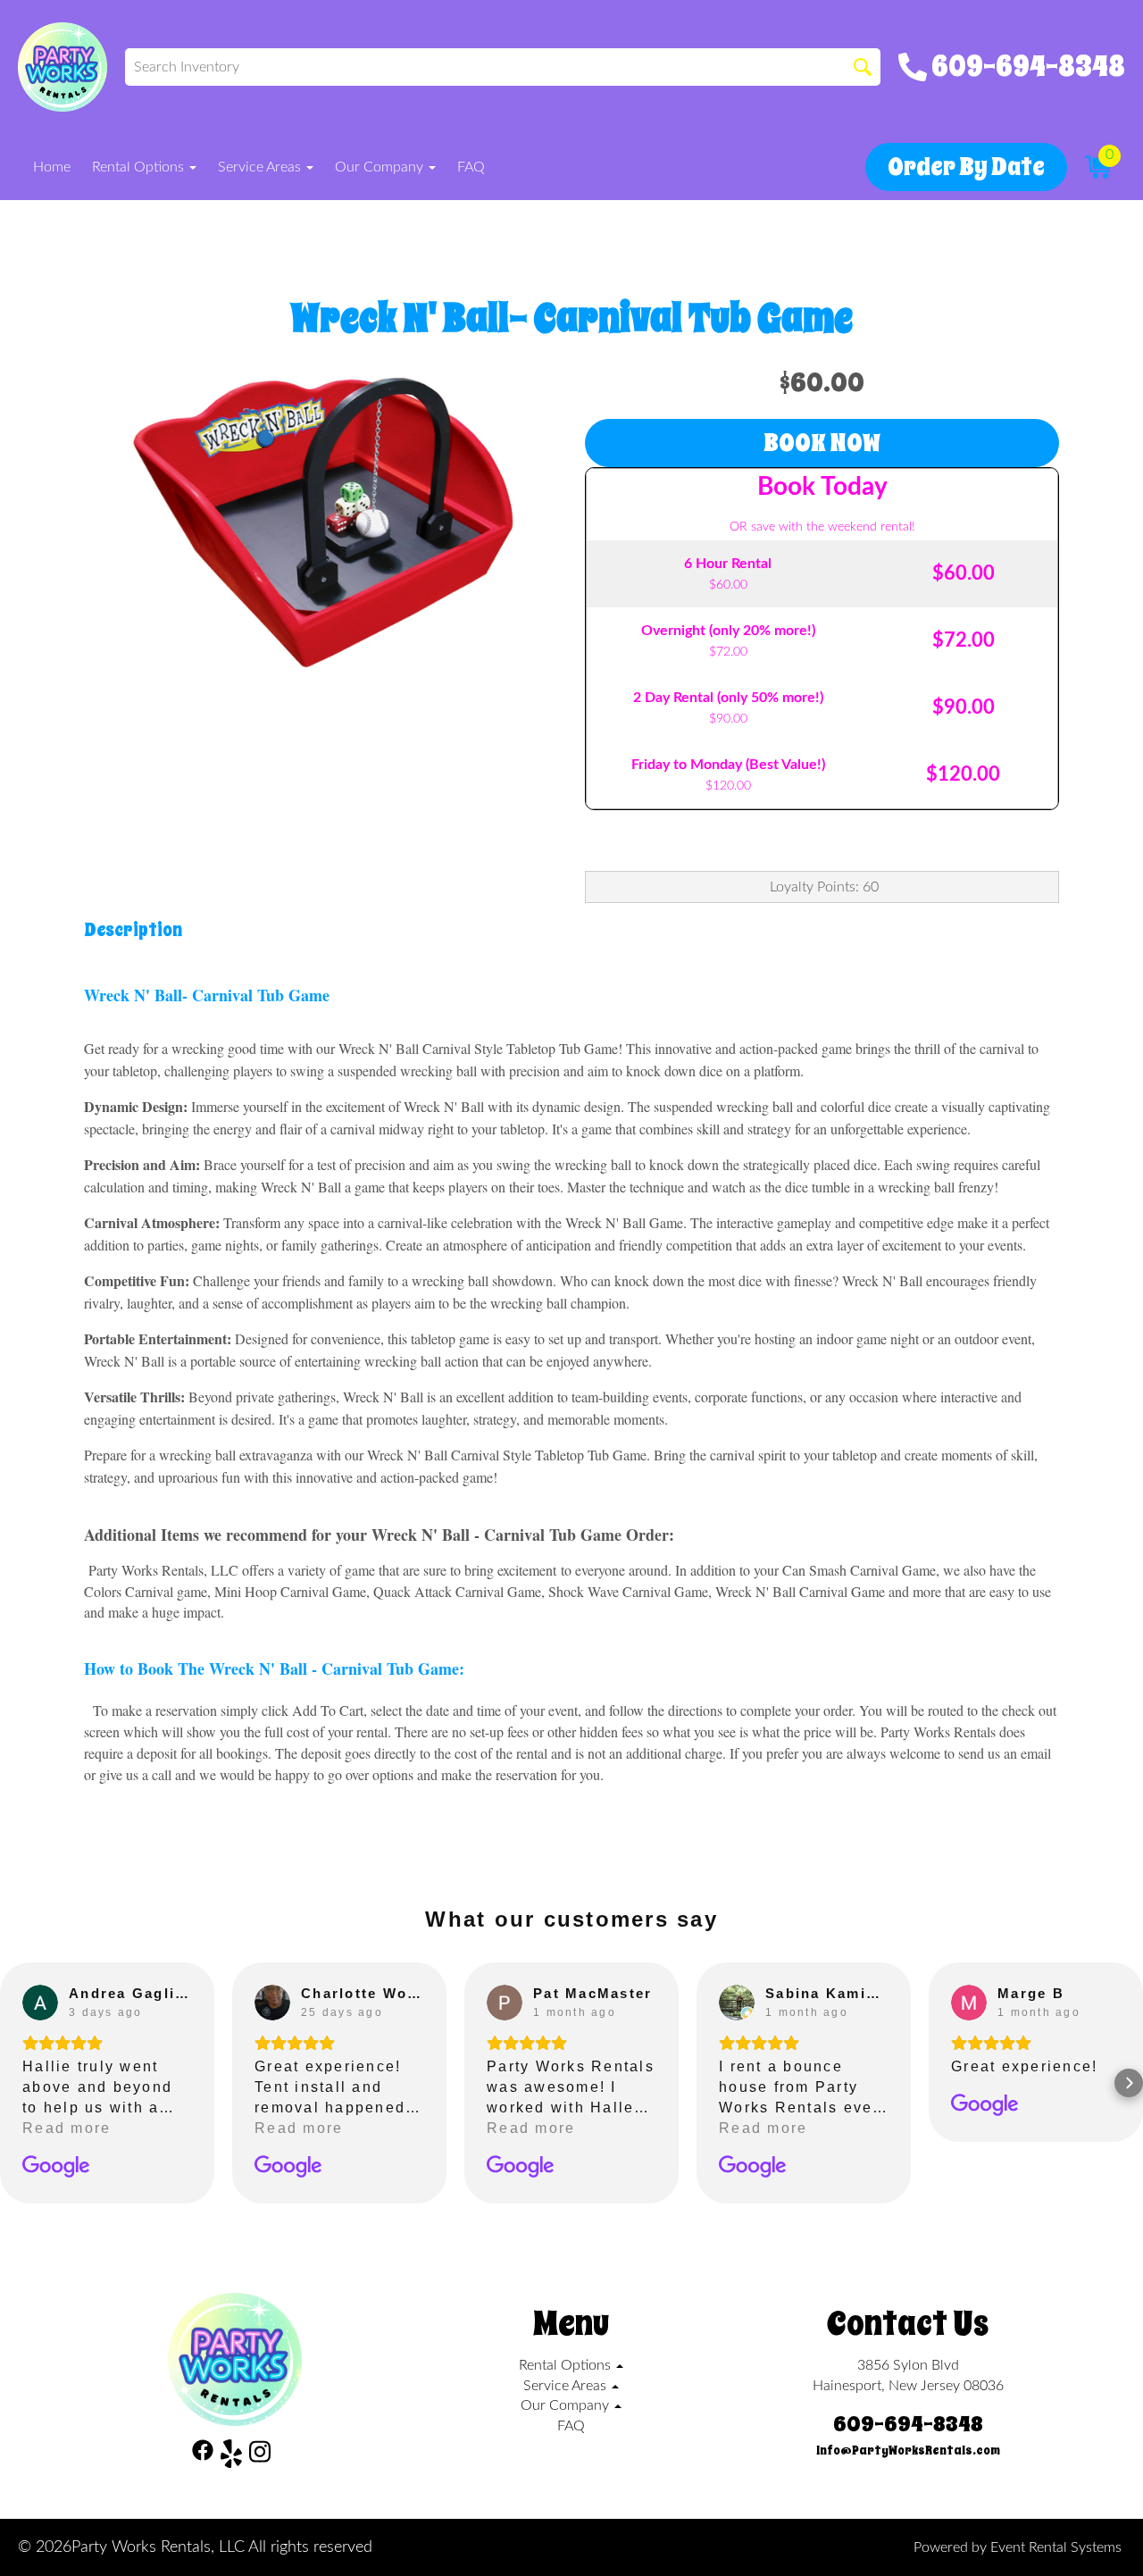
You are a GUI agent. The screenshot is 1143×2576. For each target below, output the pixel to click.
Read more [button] (67, 2128)
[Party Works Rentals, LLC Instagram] (260, 2457)
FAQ (471, 167)
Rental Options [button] (140, 167)
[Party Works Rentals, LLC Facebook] (203, 2457)
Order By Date (966, 167)
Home (52, 167)
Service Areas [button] (261, 167)
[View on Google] (40, 2003)
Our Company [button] (381, 167)
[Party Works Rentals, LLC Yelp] (231, 2457)
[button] (14, 2083)
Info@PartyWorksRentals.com (908, 2451)
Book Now (822, 443)
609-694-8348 (908, 2424)
